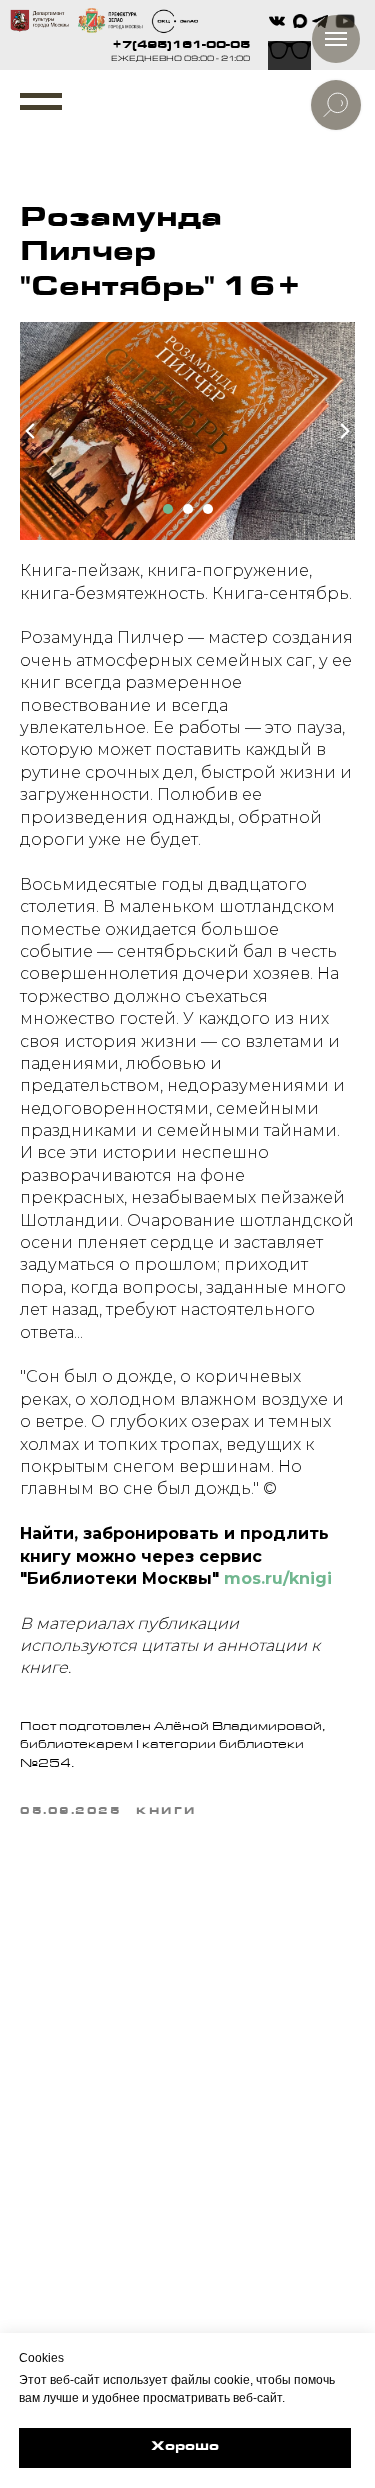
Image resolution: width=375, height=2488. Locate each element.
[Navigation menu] (41, 102)
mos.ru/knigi (278, 1578)
